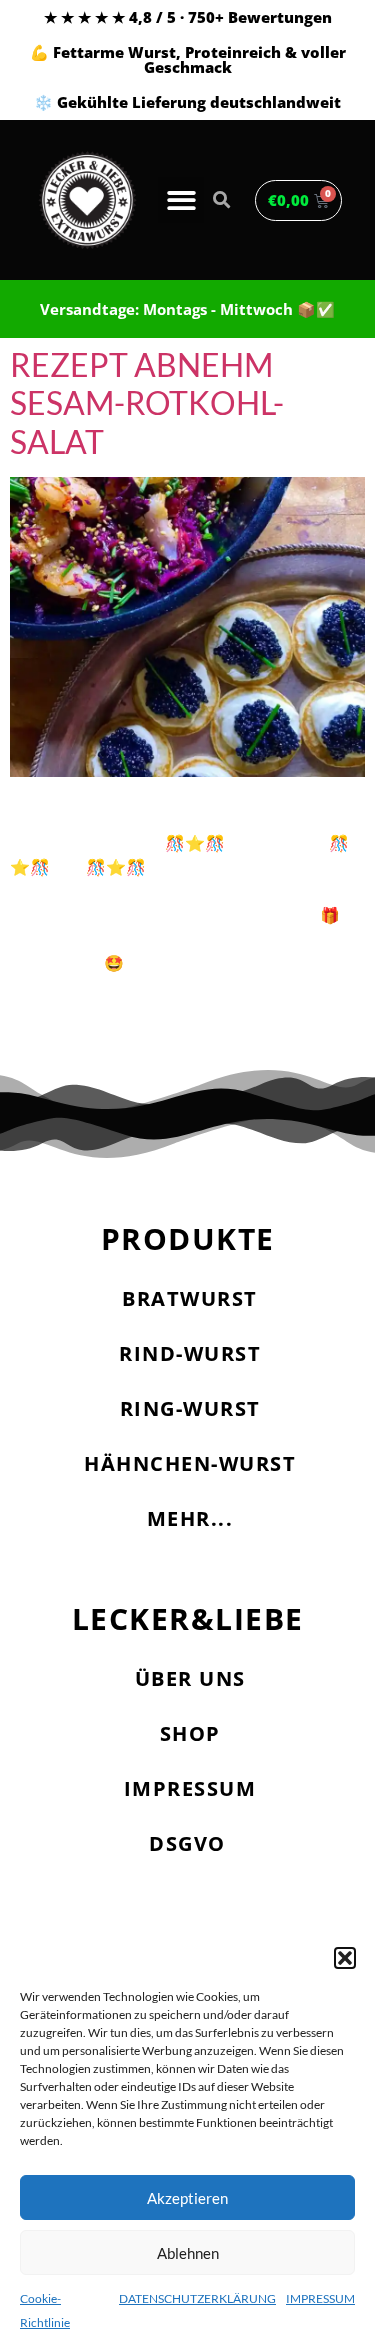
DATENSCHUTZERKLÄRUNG (197, 2298)
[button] (345, 1958)
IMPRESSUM (320, 2298)
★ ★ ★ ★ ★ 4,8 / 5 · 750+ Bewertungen (188, 17)
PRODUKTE (188, 1238)
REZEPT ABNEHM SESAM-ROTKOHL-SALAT (147, 403)
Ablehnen (188, 2253)
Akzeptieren (187, 2198)
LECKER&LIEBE (188, 1618)
